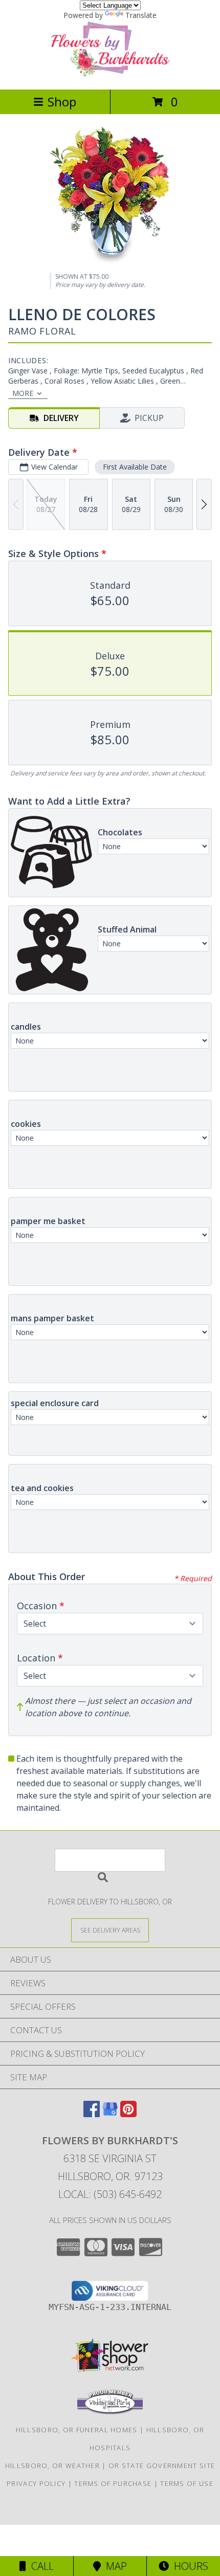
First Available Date (135, 467)
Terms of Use (187, 2483)
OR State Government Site (162, 2466)
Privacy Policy (36, 2483)
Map (114, 2566)
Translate (141, 15)
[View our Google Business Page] (110, 2114)
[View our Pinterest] (128, 2114)
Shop (62, 102)
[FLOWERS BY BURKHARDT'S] (110, 74)
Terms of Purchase (113, 2483)
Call (40, 2566)
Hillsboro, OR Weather (52, 2466)
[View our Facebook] (92, 2114)
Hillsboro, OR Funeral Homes (77, 2430)
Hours (189, 2566)
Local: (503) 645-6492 (110, 2194)
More (23, 393)
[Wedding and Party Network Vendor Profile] (110, 2412)
